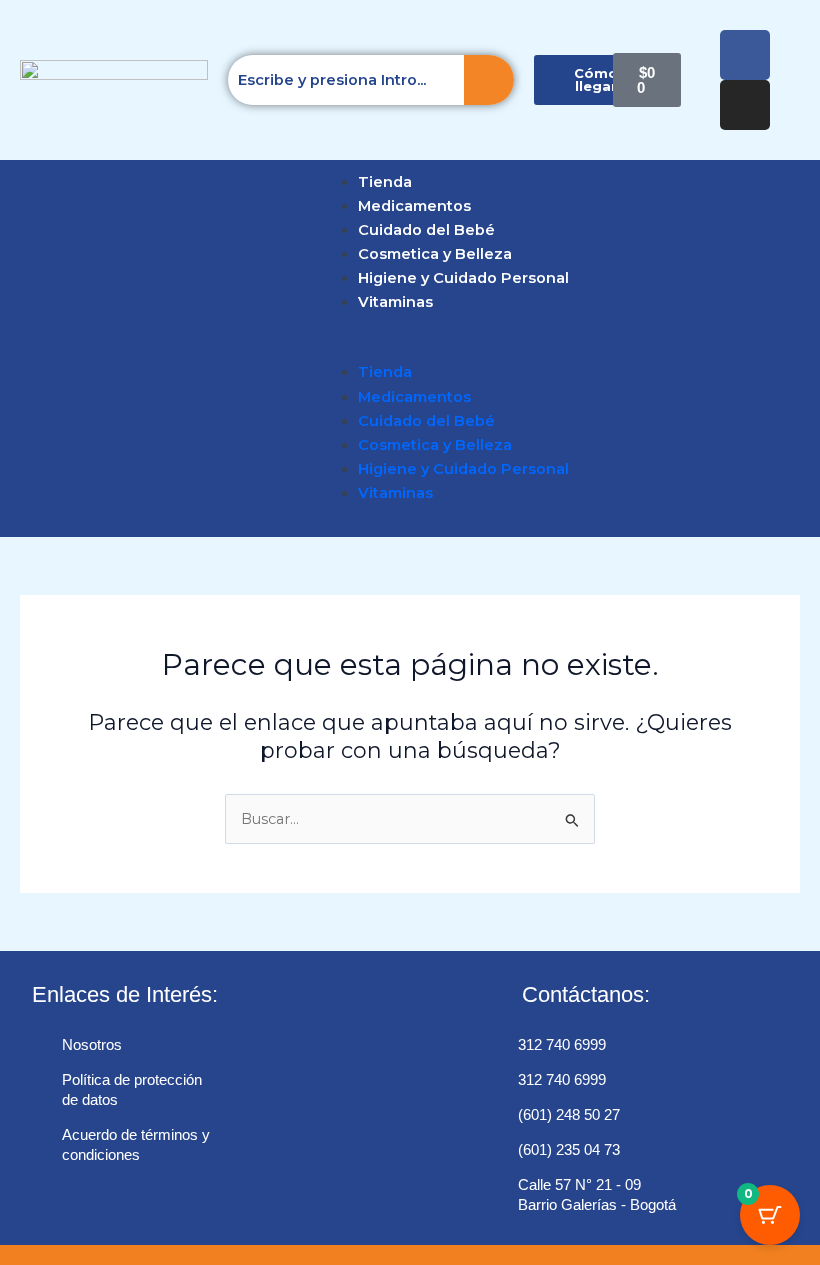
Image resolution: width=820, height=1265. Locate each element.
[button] (22, 348)
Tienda (385, 182)
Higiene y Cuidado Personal (463, 278)
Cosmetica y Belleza (435, 254)
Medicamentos (414, 206)
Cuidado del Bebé (426, 230)
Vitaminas (395, 302)
